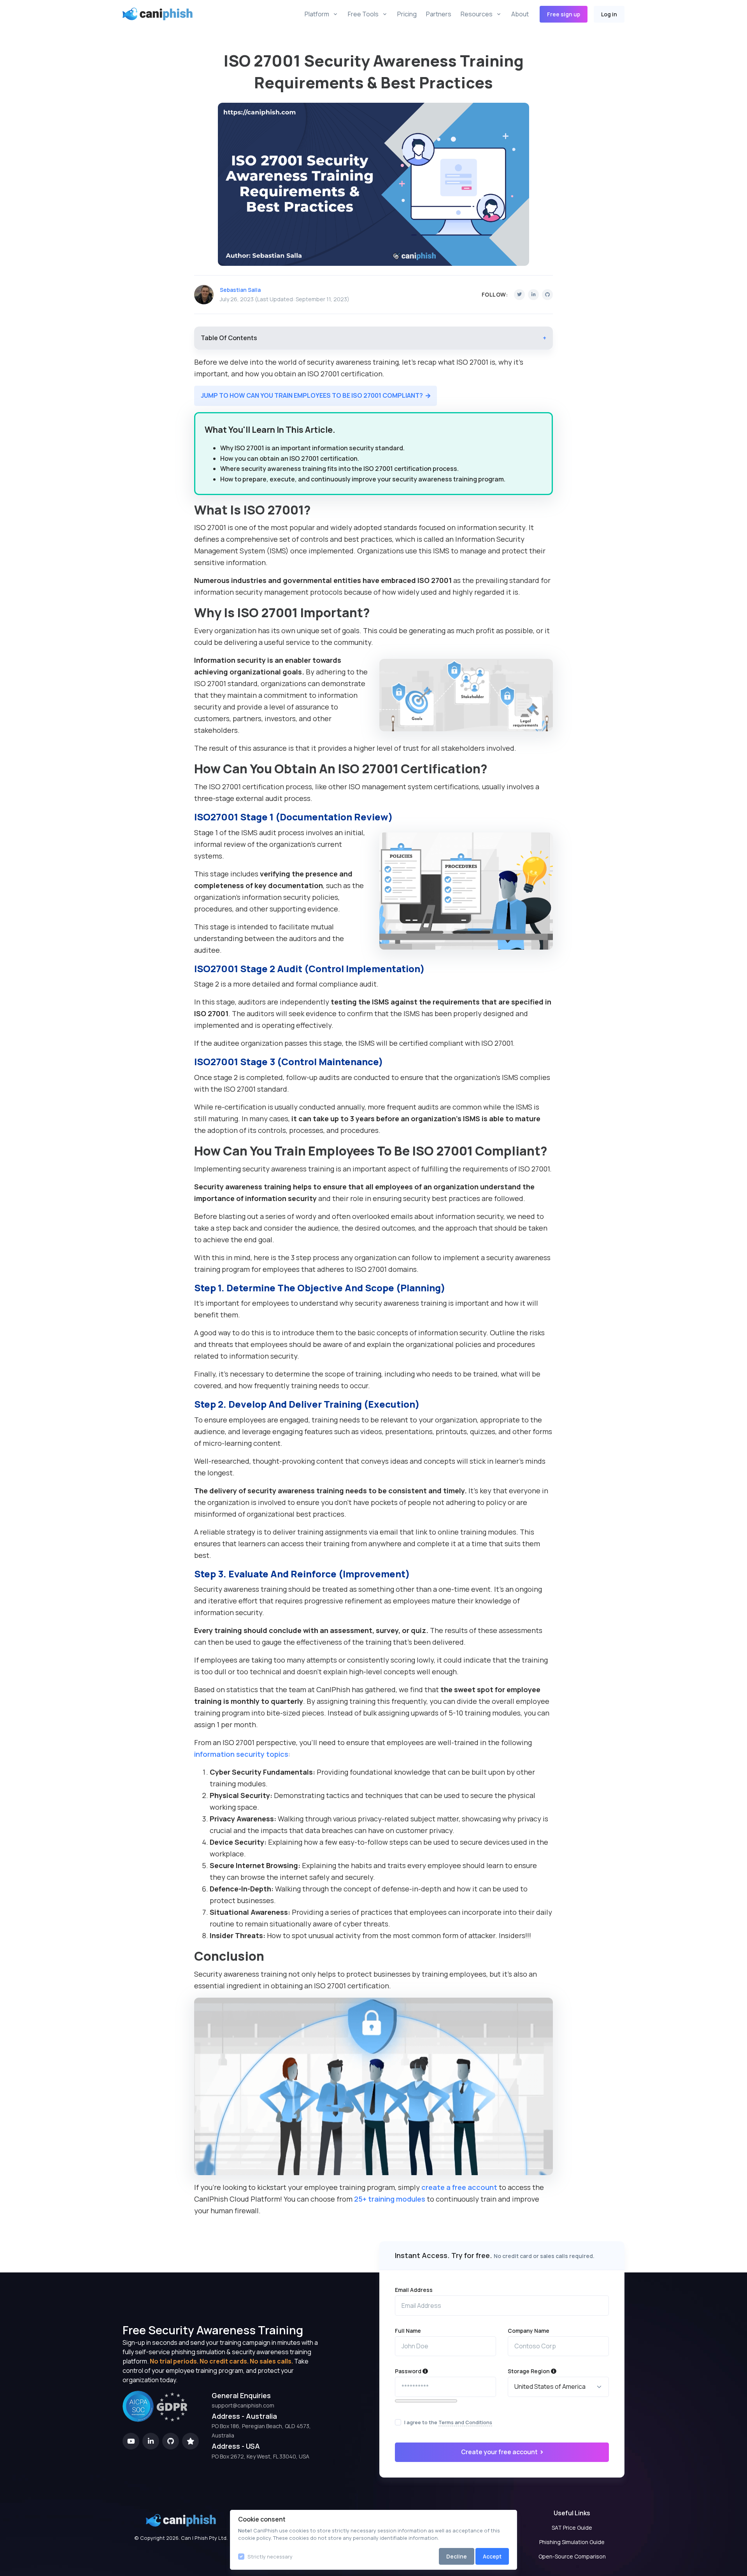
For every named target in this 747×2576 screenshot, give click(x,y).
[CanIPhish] (146, 14)
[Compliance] (155, 2420)
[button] (316, 396)
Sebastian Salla (240, 290)
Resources (477, 14)
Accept (492, 2556)
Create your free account (500, 2452)
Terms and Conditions (465, 2422)
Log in (609, 14)
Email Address (414, 2290)
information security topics (241, 1754)
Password (409, 2371)
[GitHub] (547, 295)
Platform (317, 14)
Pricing (407, 14)
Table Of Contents (374, 338)
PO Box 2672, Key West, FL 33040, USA (260, 2456)
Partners (439, 14)
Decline (457, 2556)
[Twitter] (519, 295)
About (520, 14)
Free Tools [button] (363, 14)
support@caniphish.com (243, 2405)
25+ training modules (390, 2199)
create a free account (459, 2187)
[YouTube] (131, 2441)
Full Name (408, 2331)
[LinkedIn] (533, 295)
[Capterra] (190, 2441)
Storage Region (529, 2371)
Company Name (529, 2331)
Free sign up (564, 14)
